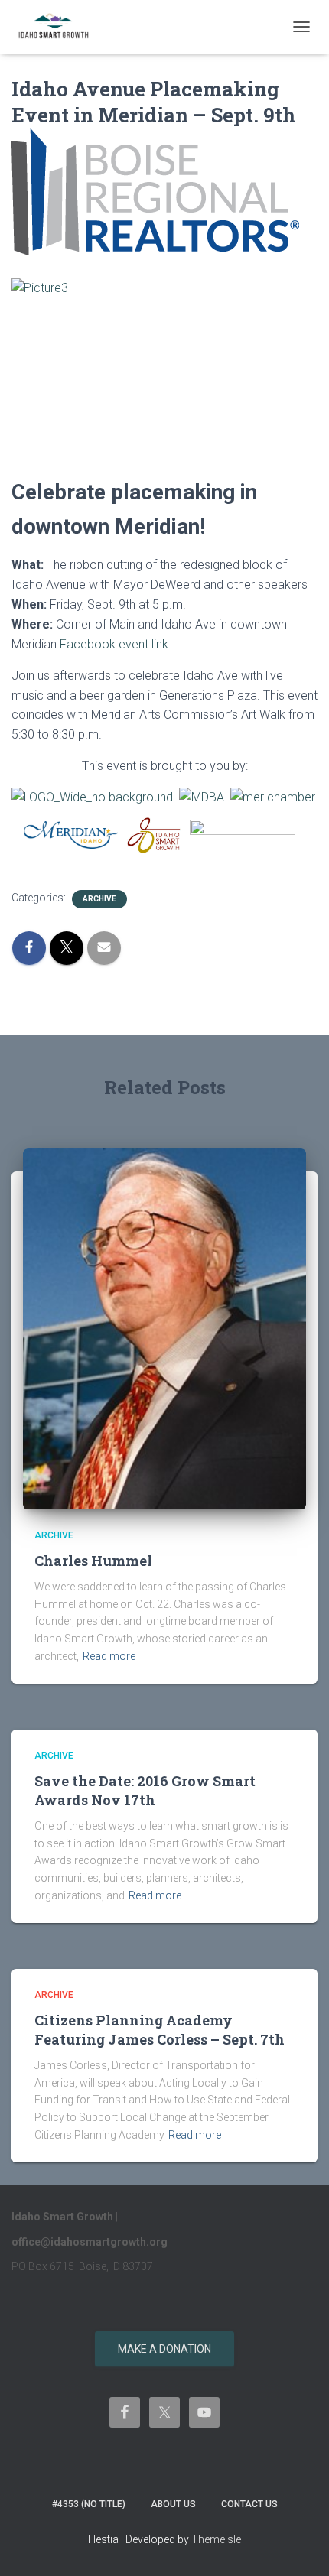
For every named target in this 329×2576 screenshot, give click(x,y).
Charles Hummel (93, 1561)
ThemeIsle (216, 2539)
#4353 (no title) (89, 2504)
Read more (109, 1656)
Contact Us (249, 2504)
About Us (173, 2504)
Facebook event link (114, 644)
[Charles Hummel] (164, 1328)
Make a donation (164, 2349)
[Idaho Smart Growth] (60, 27)
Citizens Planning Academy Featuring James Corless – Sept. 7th (160, 2030)
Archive (99, 899)
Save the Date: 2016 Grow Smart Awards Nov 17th (145, 1790)
